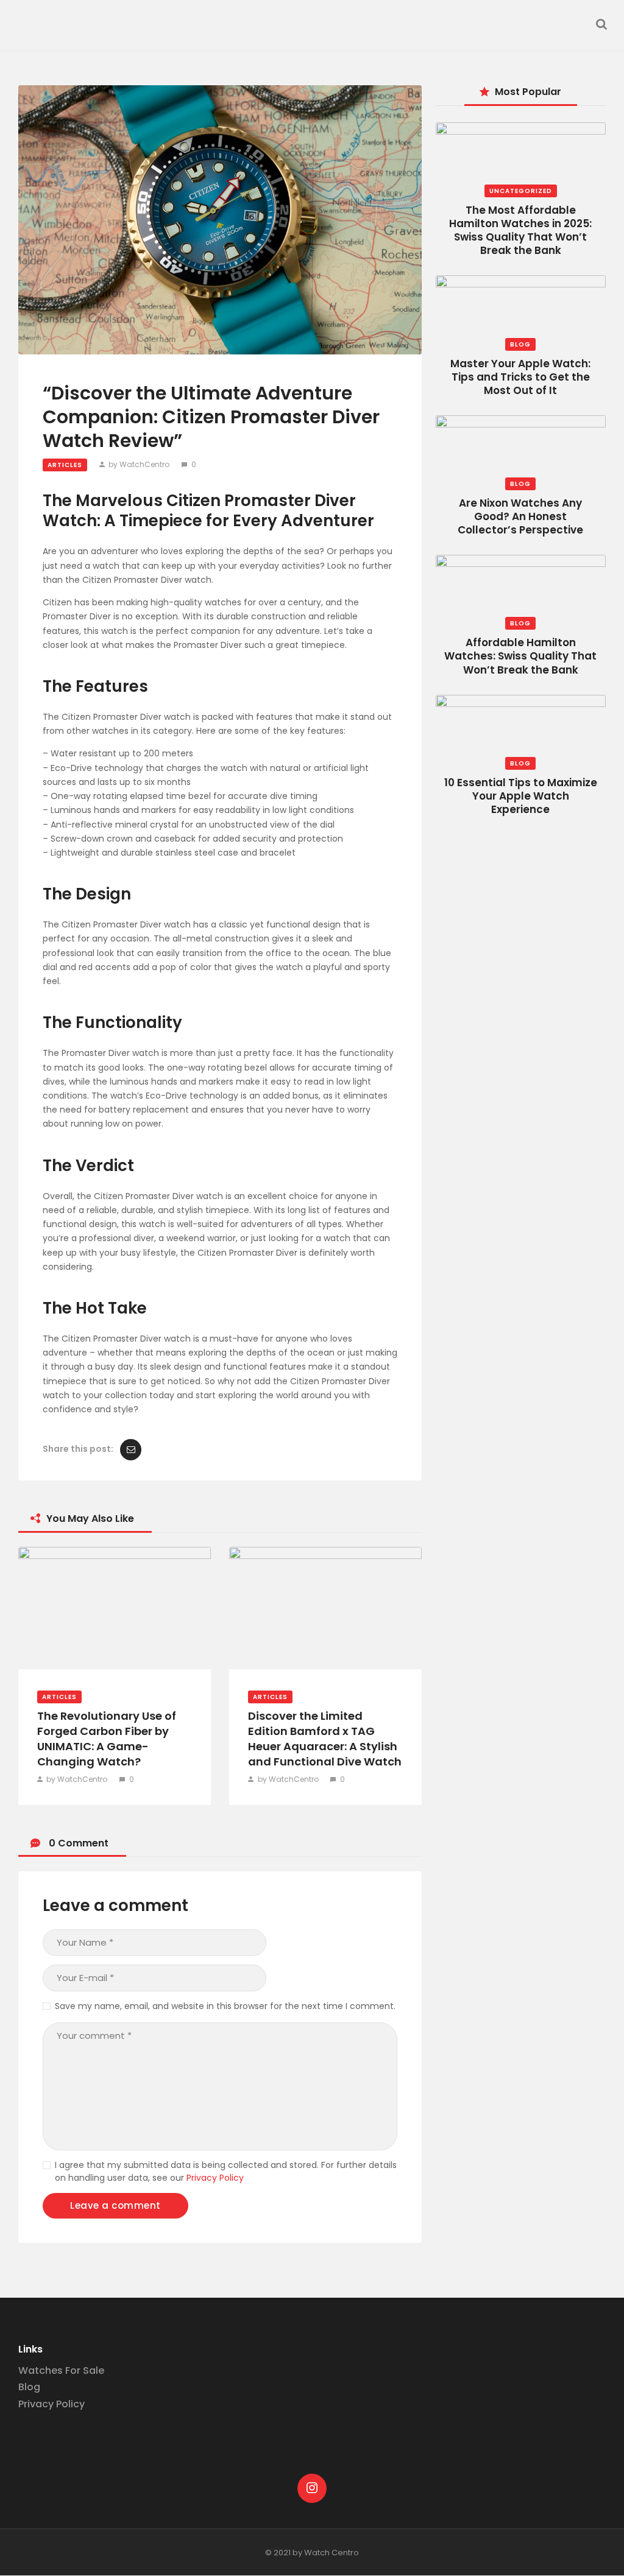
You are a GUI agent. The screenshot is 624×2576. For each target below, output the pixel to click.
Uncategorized (521, 191)
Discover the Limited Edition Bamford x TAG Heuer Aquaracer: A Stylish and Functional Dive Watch (325, 1739)
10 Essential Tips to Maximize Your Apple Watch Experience (521, 796)
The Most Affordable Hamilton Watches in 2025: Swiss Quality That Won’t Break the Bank (520, 230)
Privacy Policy (215, 2178)
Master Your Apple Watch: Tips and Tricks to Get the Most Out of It (520, 377)
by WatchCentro (139, 464)
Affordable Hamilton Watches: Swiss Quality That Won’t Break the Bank (520, 656)
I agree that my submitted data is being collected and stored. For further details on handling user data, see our (226, 2171)
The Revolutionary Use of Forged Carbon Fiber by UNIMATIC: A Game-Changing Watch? (107, 1739)
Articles (65, 465)
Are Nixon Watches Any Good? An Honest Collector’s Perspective (520, 516)
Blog (520, 344)
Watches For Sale (61, 2370)
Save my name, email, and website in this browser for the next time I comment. (225, 2006)
